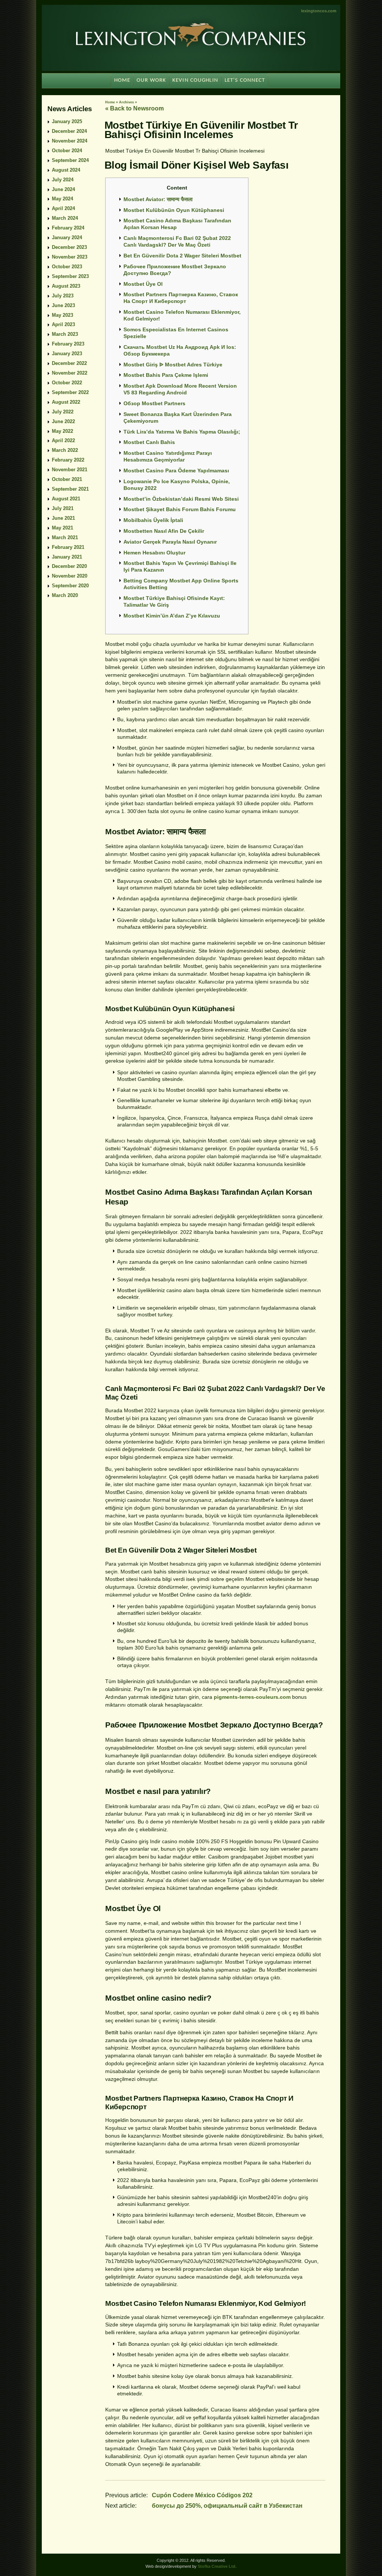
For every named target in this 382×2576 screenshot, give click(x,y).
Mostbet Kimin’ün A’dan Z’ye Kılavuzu (172, 616)
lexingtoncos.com (319, 11)
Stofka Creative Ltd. (217, 2566)
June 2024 (63, 189)
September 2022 (70, 392)
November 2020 (70, 576)
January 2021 (67, 557)
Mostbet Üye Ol (143, 284)
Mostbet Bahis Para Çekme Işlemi (166, 375)
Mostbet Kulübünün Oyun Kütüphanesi (174, 210)
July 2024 (63, 180)
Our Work (151, 80)
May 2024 (62, 199)
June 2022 (63, 421)
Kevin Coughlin (195, 80)
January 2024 (67, 237)
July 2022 (63, 412)
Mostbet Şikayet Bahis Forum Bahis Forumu (180, 509)
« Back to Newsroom (134, 108)
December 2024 (69, 131)
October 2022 (67, 383)
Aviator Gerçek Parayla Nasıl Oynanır (170, 542)
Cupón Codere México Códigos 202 (202, 2495)
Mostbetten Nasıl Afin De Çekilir (164, 531)
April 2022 (63, 440)
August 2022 (66, 402)
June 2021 (63, 518)
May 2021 (62, 528)
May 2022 (62, 431)
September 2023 (70, 276)
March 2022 (65, 450)
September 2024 (70, 160)
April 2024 (63, 208)
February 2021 (68, 547)
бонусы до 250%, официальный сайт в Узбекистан (227, 2506)
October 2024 (67, 151)
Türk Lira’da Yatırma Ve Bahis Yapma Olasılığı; (182, 432)
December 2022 (69, 363)
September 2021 (70, 489)
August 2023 (66, 286)
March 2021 (65, 537)
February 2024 (68, 228)
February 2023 (68, 344)
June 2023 (63, 305)
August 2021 (66, 499)
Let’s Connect (245, 80)
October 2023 (67, 267)
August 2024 (66, 170)
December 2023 (69, 247)
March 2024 (65, 218)
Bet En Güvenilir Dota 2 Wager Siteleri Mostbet (182, 256)
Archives (126, 102)
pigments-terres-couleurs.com (252, 1697)
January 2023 (67, 354)
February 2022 (68, 460)
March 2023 (65, 334)
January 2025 (67, 121)
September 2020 (70, 586)
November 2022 (70, 373)
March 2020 (65, 595)
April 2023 (63, 324)
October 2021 (67, 479)
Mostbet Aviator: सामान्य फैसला (158, 199)
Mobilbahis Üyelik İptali (153, 520)
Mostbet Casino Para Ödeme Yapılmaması (176, 471)
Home (110, 102)
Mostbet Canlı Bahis (149, 442)
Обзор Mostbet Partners (154, 403)
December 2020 (69, 566)
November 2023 (70, 257)
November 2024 (70, 141)
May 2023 (62, 315)
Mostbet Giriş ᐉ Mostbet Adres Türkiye (173, 365)
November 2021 (70, 470)
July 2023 (63, 296)
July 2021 (63, 508)
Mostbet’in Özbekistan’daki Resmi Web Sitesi (181, 499)
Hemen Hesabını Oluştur (154, 553)
